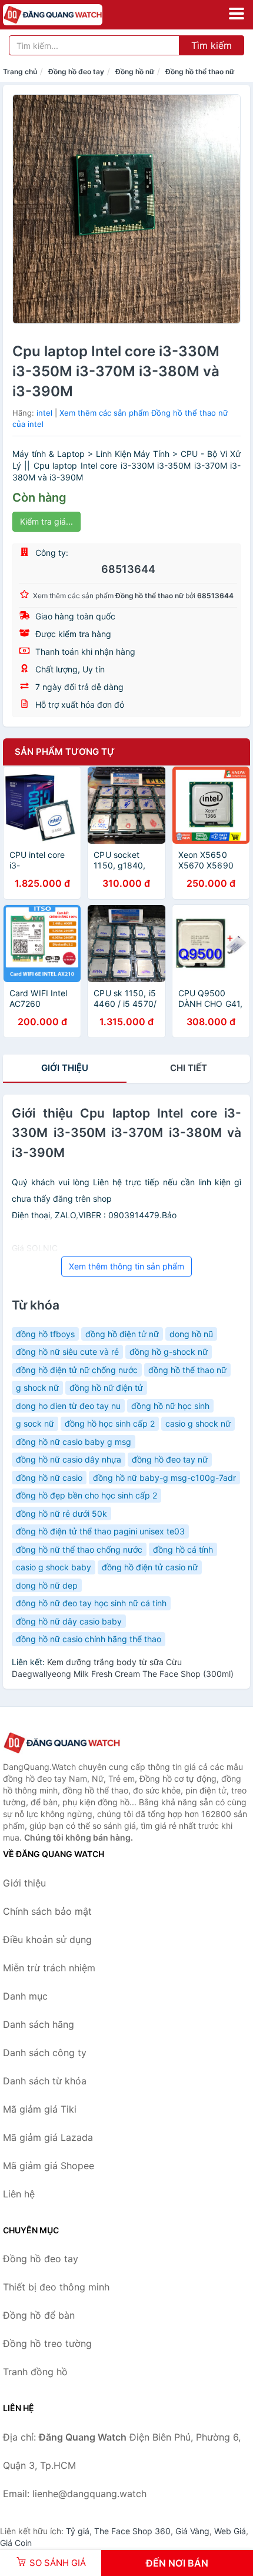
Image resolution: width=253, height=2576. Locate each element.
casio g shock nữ (198, 1423)
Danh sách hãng (39, 2024)
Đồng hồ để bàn (39, 2315)
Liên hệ (19, 2194)
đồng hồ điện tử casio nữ (150, 1567)
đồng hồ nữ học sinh (170, 1406)
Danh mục (25, 1996)
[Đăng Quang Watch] (62, 1743)
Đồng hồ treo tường (47, 2343)
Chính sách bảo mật (47, 1911)
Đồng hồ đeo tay (76, 72)
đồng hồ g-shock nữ (169, 1352)
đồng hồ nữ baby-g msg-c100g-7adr (164, 1478)
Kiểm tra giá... (46, 521)
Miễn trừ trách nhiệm (49, 1968)
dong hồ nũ (191, 1334)
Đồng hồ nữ (135, 72)
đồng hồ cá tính (183, 1549)
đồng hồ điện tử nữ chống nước (77, 1370)
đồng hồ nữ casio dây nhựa (69, 1459)
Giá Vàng (192, 2531)
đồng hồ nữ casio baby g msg (74, 1442)
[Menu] (237, 14)
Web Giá (230, 2531)
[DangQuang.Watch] (72, 15)
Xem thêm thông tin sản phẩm (126, 1266)
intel (44, 413)
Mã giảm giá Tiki (40, 2109)
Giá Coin (16, 2543)
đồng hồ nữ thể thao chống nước (79, 1549)
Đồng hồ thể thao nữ (200, 72)
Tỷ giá (78, 2531)
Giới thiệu (65, 1068)
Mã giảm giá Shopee (49, 2166)
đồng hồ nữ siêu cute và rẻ (67, 1352)
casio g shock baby (54, 1567)
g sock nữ (35, 1423)
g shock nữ (37, 1388)
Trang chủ (20, 72)
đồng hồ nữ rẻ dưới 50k (61, 1514)
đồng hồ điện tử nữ (122, 1334)
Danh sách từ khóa (45, 2081)
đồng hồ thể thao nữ (187, 1370)
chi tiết (189, 1068)
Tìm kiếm (212, 45)
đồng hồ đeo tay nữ (170, 1459)
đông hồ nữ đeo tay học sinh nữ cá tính (91, 1603)
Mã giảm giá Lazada (48, 2137)
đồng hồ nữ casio (49, 1478)
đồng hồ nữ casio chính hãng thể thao (89, 1639)
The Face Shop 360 (132, 2531)
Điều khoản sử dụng (47, 1940)
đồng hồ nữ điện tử (106, 1388)
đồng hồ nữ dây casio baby (69, 1621)
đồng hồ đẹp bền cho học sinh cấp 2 (86, 1495)
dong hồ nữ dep (47, 1585)
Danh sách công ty (45, 2053)
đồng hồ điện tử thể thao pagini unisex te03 (100, 1531)
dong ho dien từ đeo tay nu (68, 1406)
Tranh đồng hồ (35, 2372)
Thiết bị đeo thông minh (56, 2287)
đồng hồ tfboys (45, 1334)
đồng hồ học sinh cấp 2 (110, 1423)
